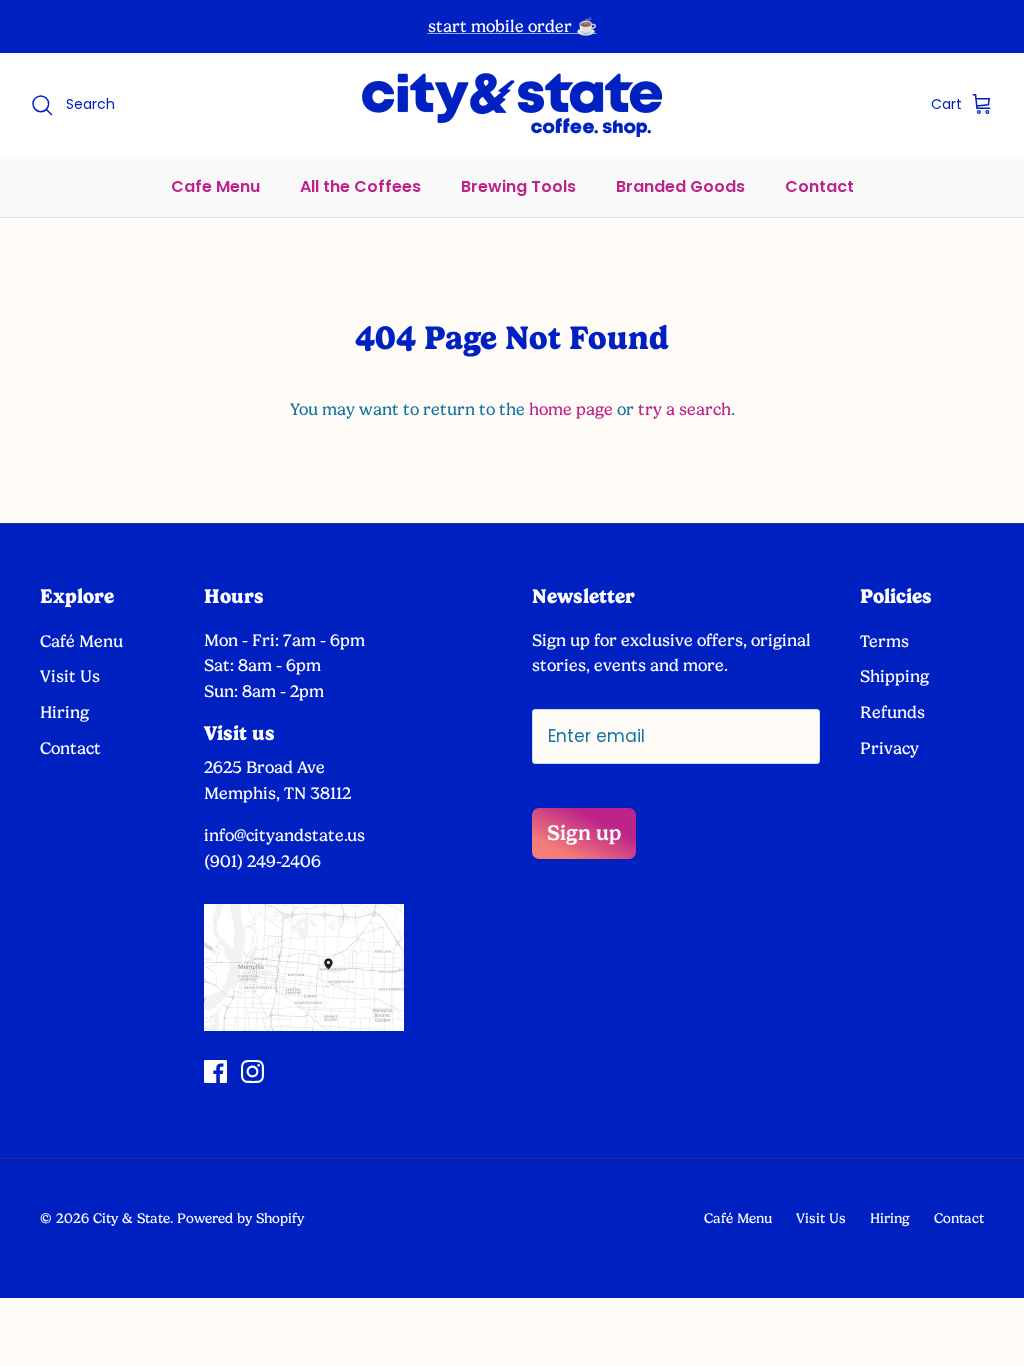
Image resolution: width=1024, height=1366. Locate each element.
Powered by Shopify (240, 1218)
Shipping (894, 676)
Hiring (64, 712)
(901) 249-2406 (262, 861)
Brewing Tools (518, 186)
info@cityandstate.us (284, 835)
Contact (819, 186)
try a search (684, 409)
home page (571, 409)
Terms (884, 641)
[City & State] (512, 105)
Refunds (892, 712)
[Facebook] (215, 1071)
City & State (131, 1218)
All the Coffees (360, 186)
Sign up (584, 832)
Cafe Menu (215, 186)
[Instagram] (252, 1071)
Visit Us (70, 676)
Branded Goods (680, 186)
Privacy (889, 748)
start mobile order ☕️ (512, 26)
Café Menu (81, 641)
